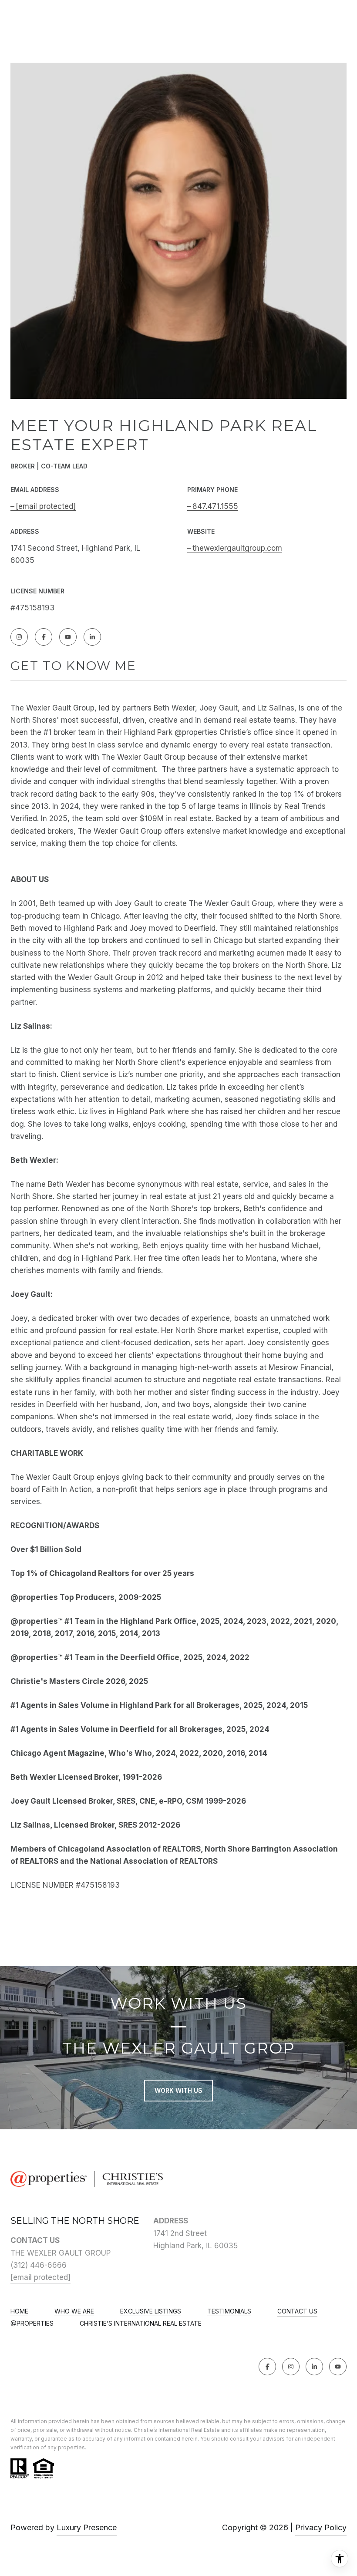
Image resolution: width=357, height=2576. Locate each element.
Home (19, 2311)
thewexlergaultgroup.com (237, 548)
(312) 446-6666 (39, 2265)
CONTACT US (297, 2311)
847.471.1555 (215, 506)
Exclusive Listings (151, 2311)
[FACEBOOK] (44, 637)
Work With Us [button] (178, 2090)
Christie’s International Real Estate (141, 2323)
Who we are (74, 2311)
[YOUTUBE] (68, 637)
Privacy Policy (321, 2527)
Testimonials (229, 2311)
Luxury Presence (87, 2527)
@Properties (32, 2323)
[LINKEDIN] (92, 637)
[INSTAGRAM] (19, 637)
